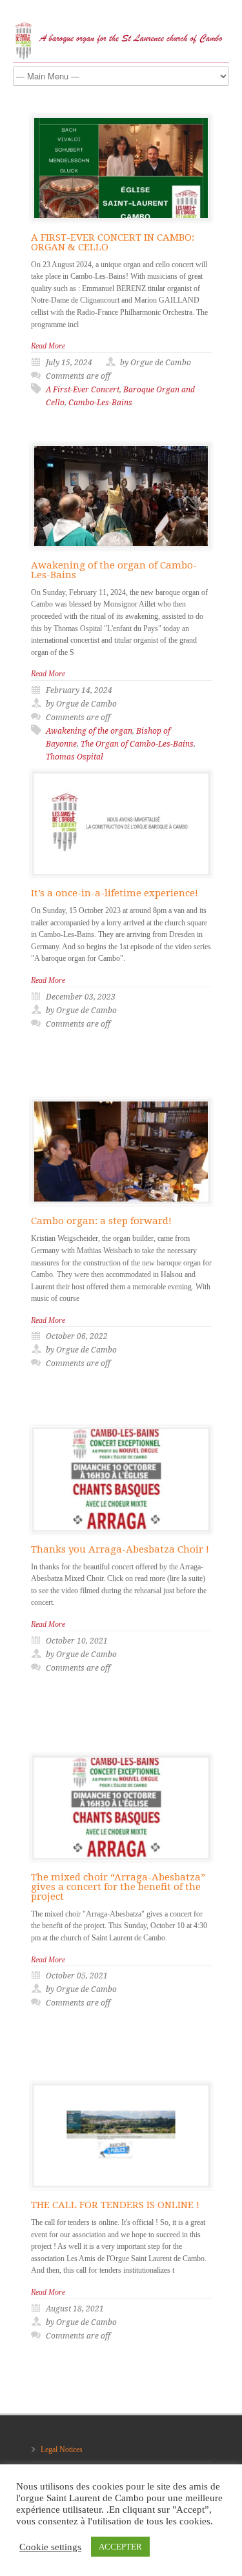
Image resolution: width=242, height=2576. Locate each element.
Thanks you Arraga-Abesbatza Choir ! (120, 1549)
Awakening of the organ (89, 731)
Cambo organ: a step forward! (101, 1221)
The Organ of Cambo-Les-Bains (137, 744)
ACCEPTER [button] (120, 2547)
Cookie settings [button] (50, 2547)
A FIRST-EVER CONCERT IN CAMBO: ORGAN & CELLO (113, 242)
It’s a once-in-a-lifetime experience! (115, 893)
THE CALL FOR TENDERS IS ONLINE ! (115, 2205)
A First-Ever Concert (83, 390)
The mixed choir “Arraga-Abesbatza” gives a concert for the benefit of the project (118, 1887)
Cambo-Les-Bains (100, 403)
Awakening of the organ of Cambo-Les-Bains (114, 570)
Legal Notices (62, 2450)
